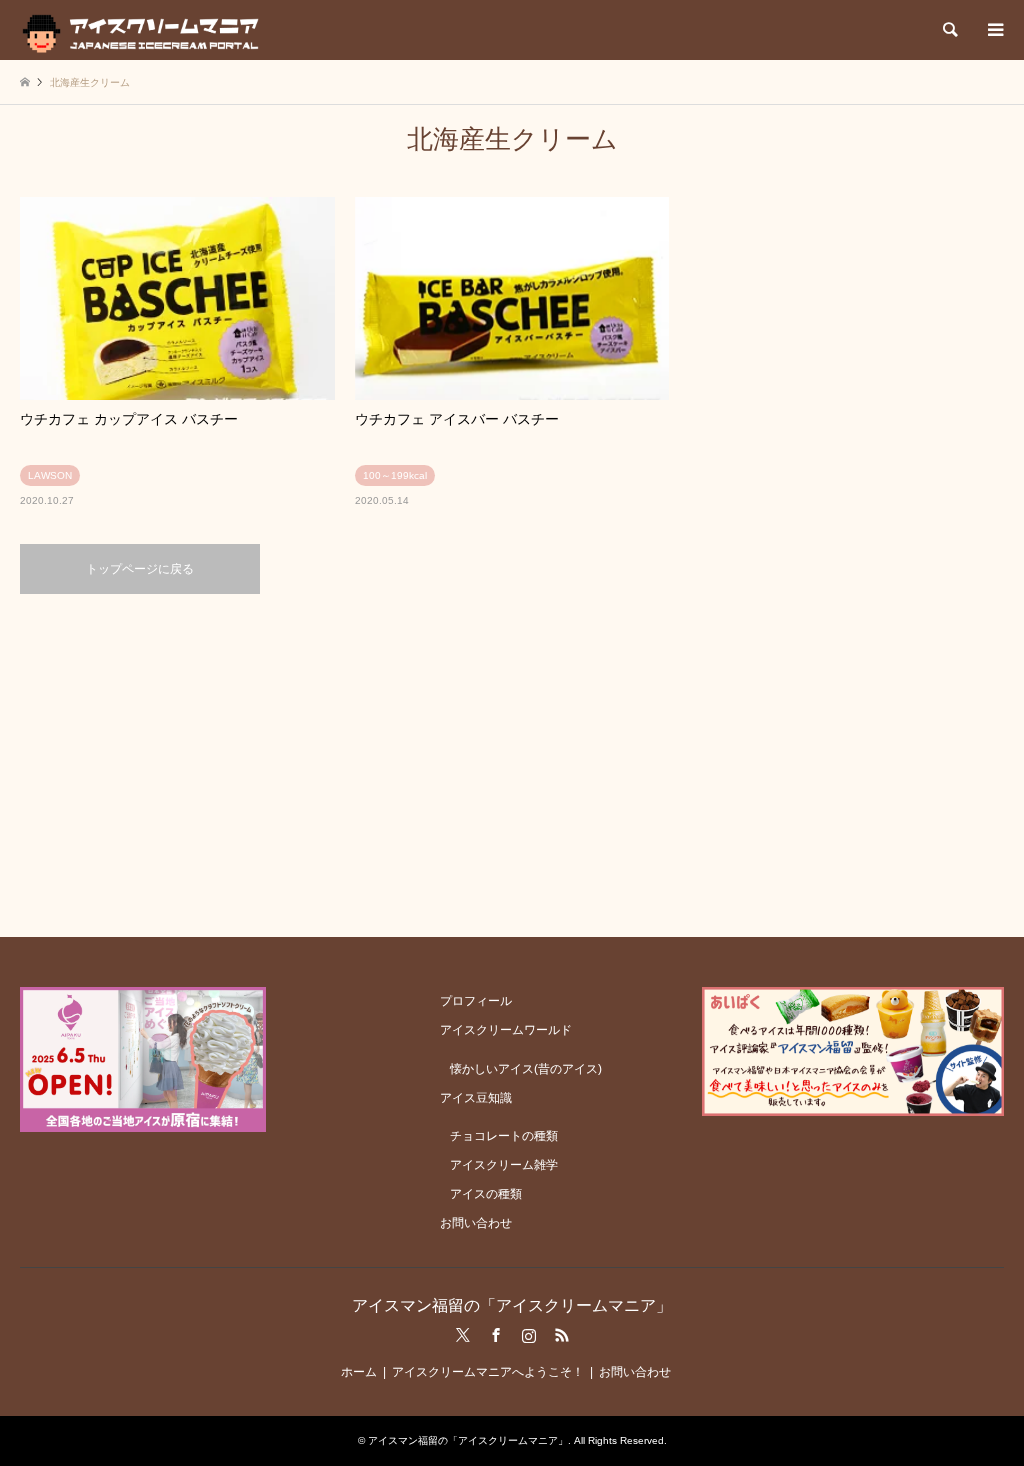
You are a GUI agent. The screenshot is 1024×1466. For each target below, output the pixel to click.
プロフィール (476, 1001)
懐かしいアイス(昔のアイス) (526, 1069)
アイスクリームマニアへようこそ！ (488, 1372)
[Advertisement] (512, 764)
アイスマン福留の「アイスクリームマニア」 (512, 1305)
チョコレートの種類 (504, 1136)
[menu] (994, 30)
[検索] (949, 30)
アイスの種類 (486, 1194)
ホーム (359, 1372)
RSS (562, 1335)
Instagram (529, 1335)
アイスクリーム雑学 (504, 1165)
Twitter (463, 1335)
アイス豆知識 (476, 1098)
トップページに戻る (140, 569)
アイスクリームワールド (506, 1030)
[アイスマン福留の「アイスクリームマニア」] (145, 30)
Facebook (496, 1335)
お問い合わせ (476, 1223)
